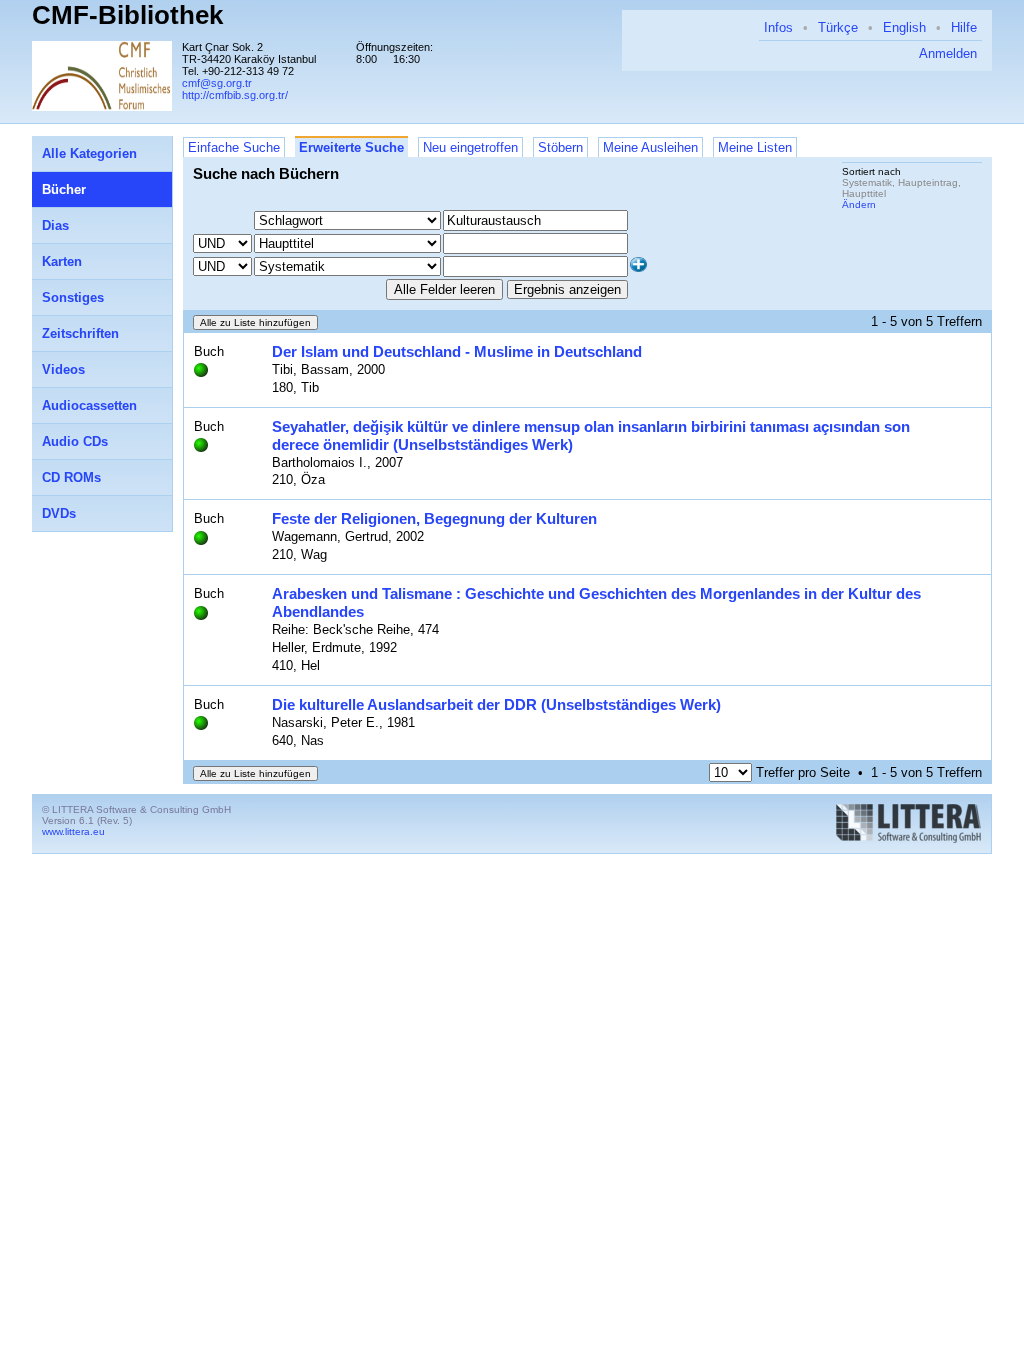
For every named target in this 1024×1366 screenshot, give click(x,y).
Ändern (859, 204)
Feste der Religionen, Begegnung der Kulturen (434, 518)
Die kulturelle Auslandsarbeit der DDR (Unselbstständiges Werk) (496, 704)
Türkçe (838, 27)
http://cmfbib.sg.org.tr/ (235, 95)
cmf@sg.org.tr (217, 83)
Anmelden (948, 53)
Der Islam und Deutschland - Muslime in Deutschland (457, 351)
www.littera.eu (73, 831)
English (904, 27)
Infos (778, 27)
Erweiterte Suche (351, 147)
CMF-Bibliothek (127, 15)
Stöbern (560, 147)
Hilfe (964, 27)
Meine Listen (755, 147)
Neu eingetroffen (470, 147)
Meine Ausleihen (650, 147)
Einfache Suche (234, 147)
